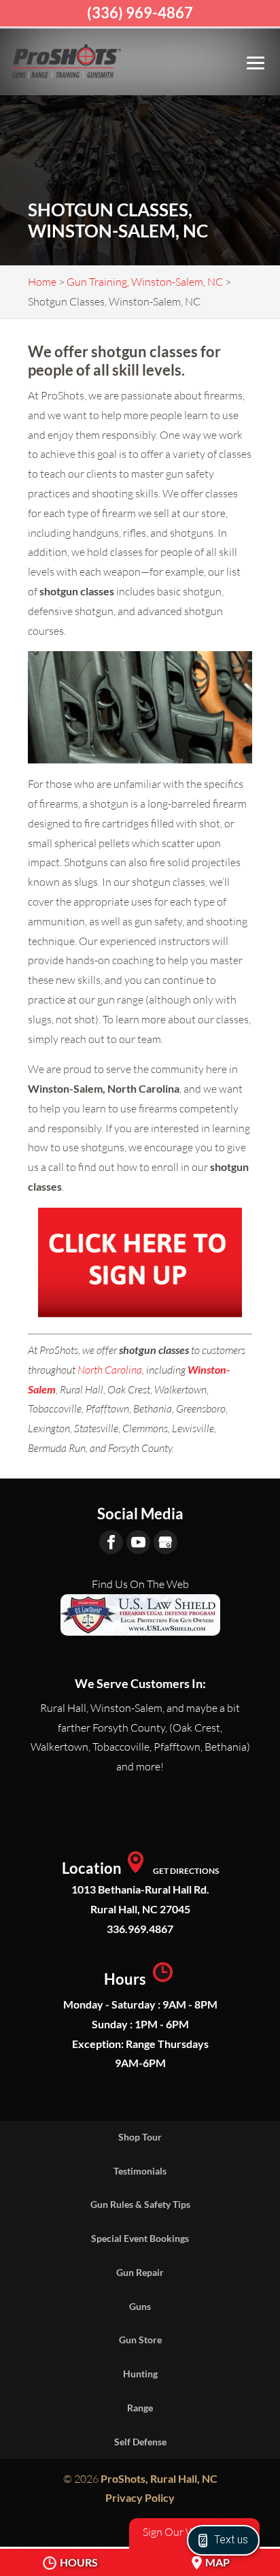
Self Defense (140, 2442)
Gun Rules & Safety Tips (140, 2204)
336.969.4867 (140, 1929)
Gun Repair (140, 2272)
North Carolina (110, 1370)
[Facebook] (111, 1542)
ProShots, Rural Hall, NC (159, 2478)
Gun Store (140, 2340)
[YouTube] (138, 1542)
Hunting (140, 2374)
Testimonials (140, 2171)
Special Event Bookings (140, 2238)
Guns (140, 2306)
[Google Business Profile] (165, 1542)
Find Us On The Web (140, 1584)
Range (140, 2408)
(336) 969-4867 (140, 13)
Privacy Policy (140, 2497)
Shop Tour (140, 2137)
